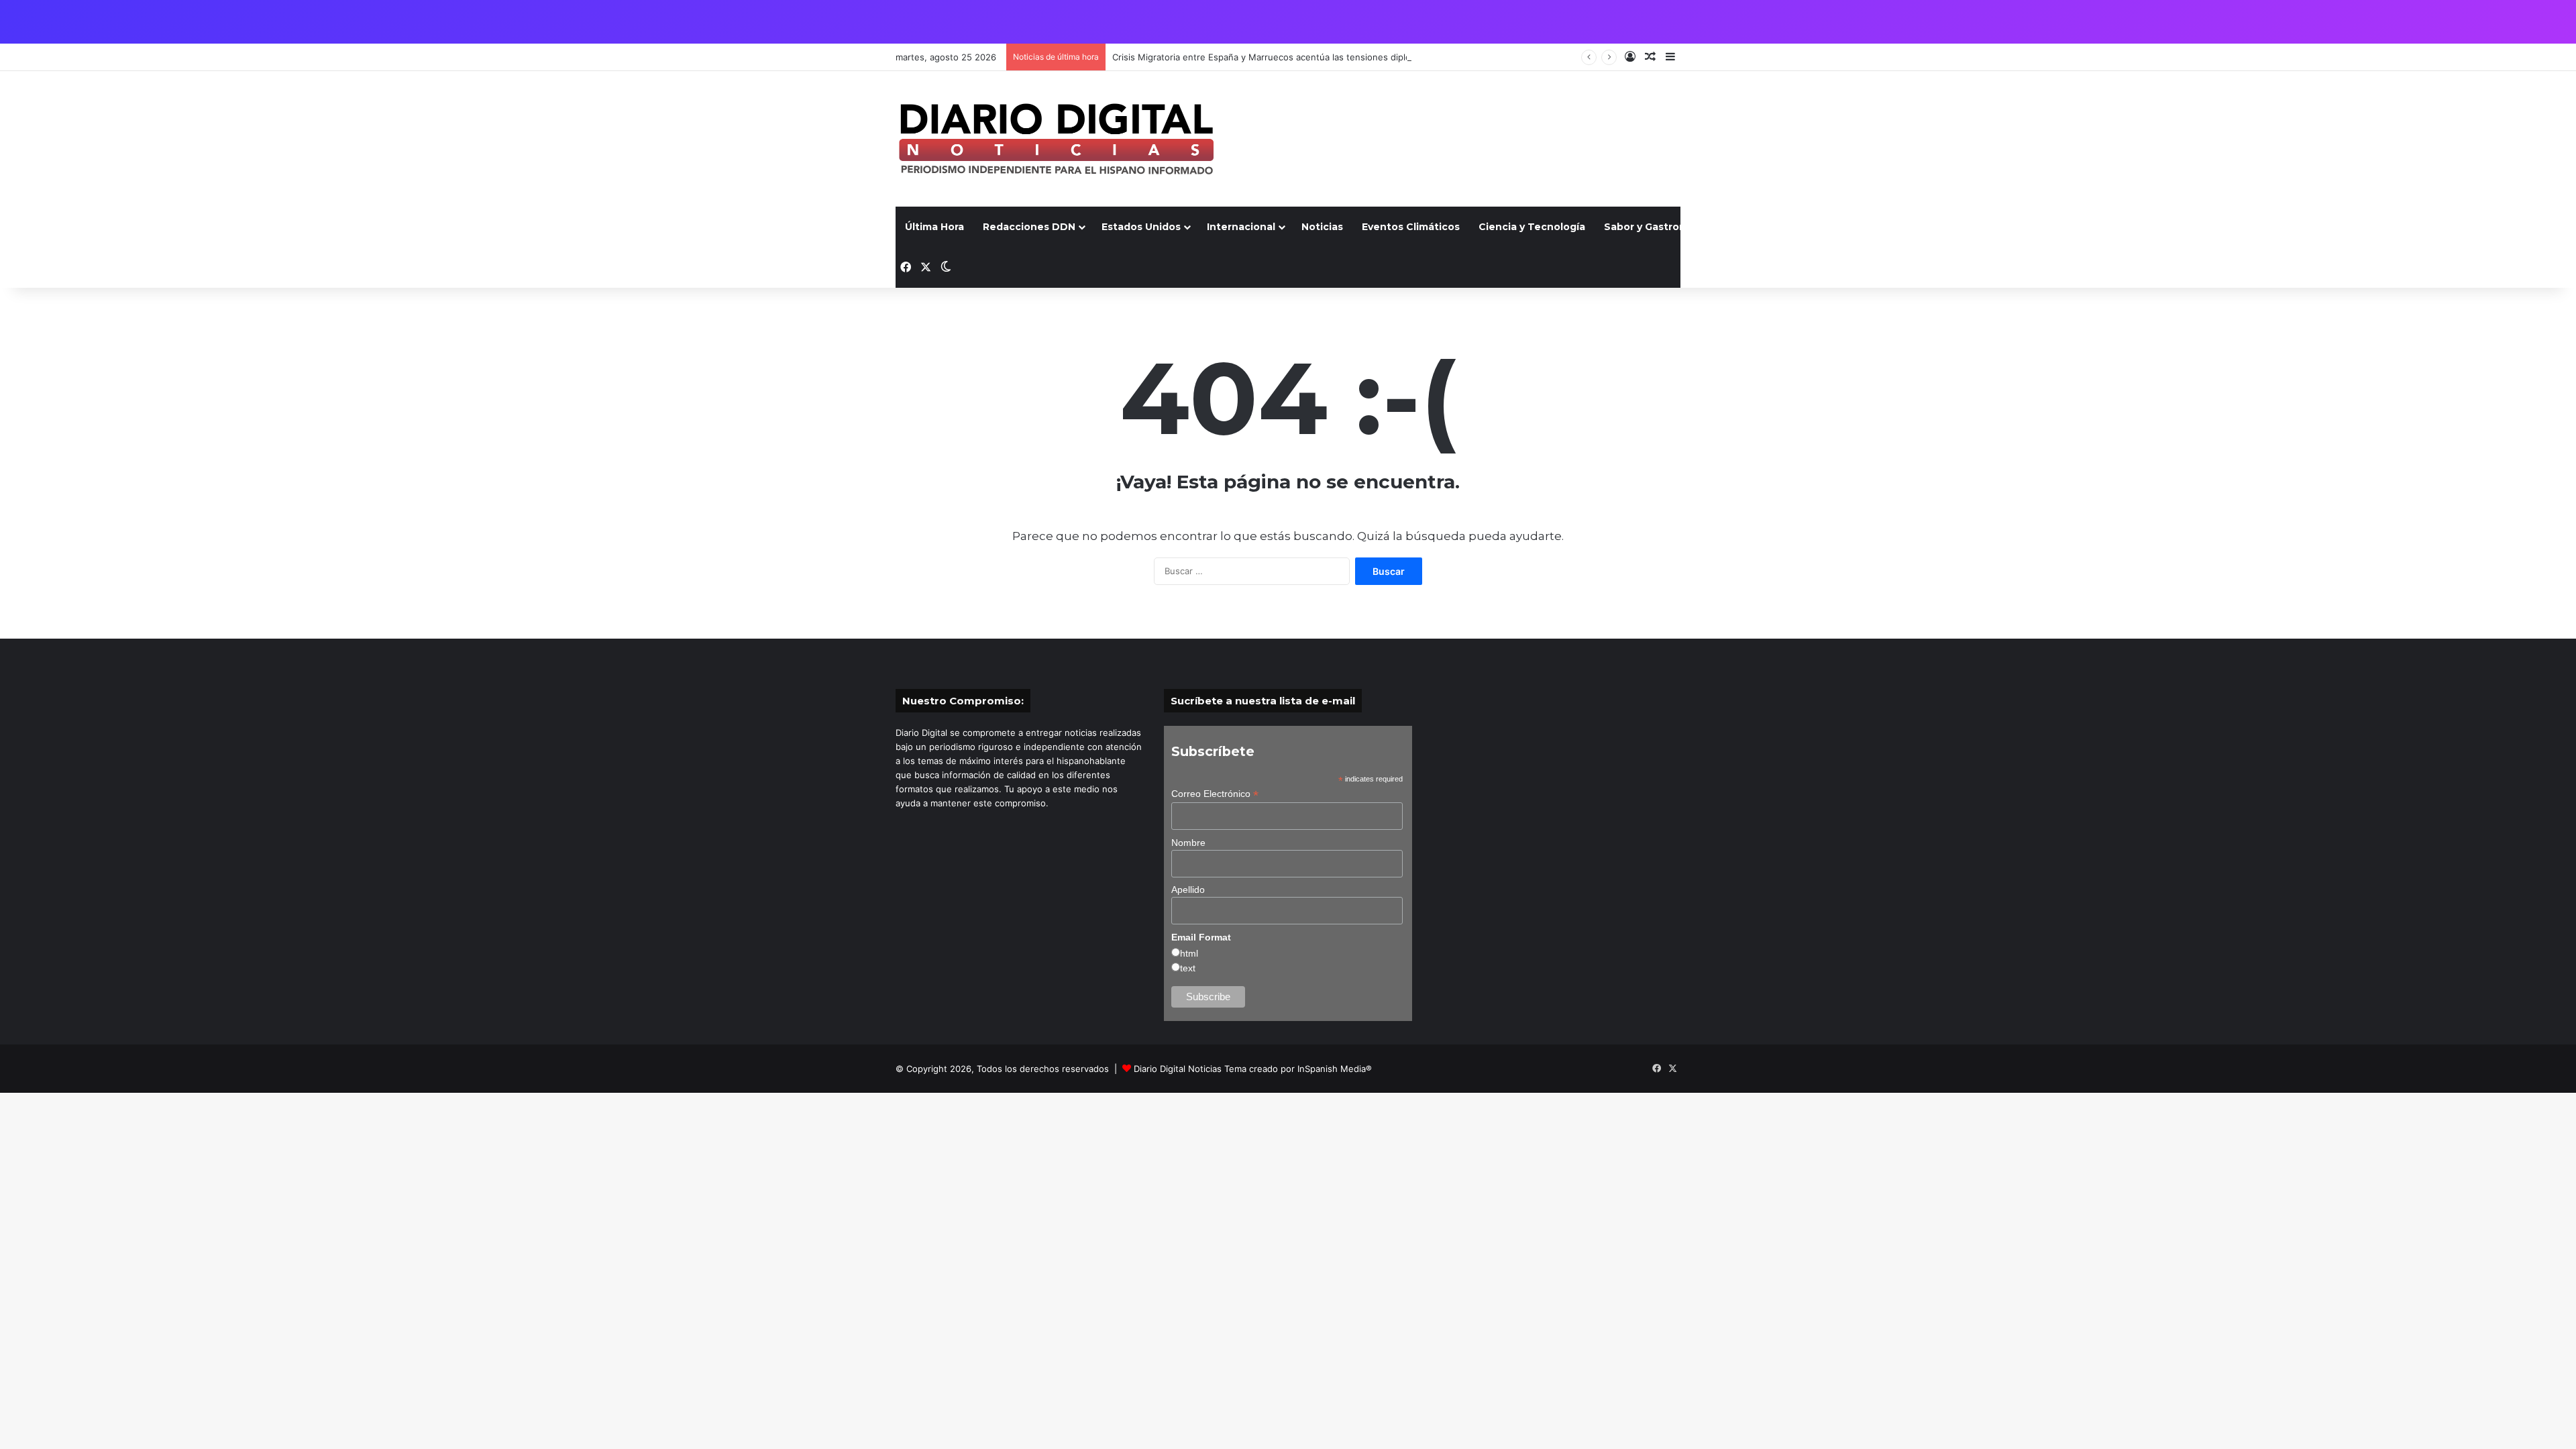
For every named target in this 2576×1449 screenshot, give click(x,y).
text (1188, 968)
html (1189, 953)
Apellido (1188, 890)
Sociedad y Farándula (1901, 227)
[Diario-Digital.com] (1056, 139)
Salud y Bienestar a (1779, 227)
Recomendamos (2017, 227)
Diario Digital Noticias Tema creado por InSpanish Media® (1253, 1069)
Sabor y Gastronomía (1657, 227)
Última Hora (934, 227)
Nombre (1188, 843)
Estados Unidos (1141, 227)
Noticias (1322, 227)
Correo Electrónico (1215, 794)
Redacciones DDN (1029, 227)
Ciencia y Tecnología (1532, 227)
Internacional (1241, 227)
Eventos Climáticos (1411, 227)
